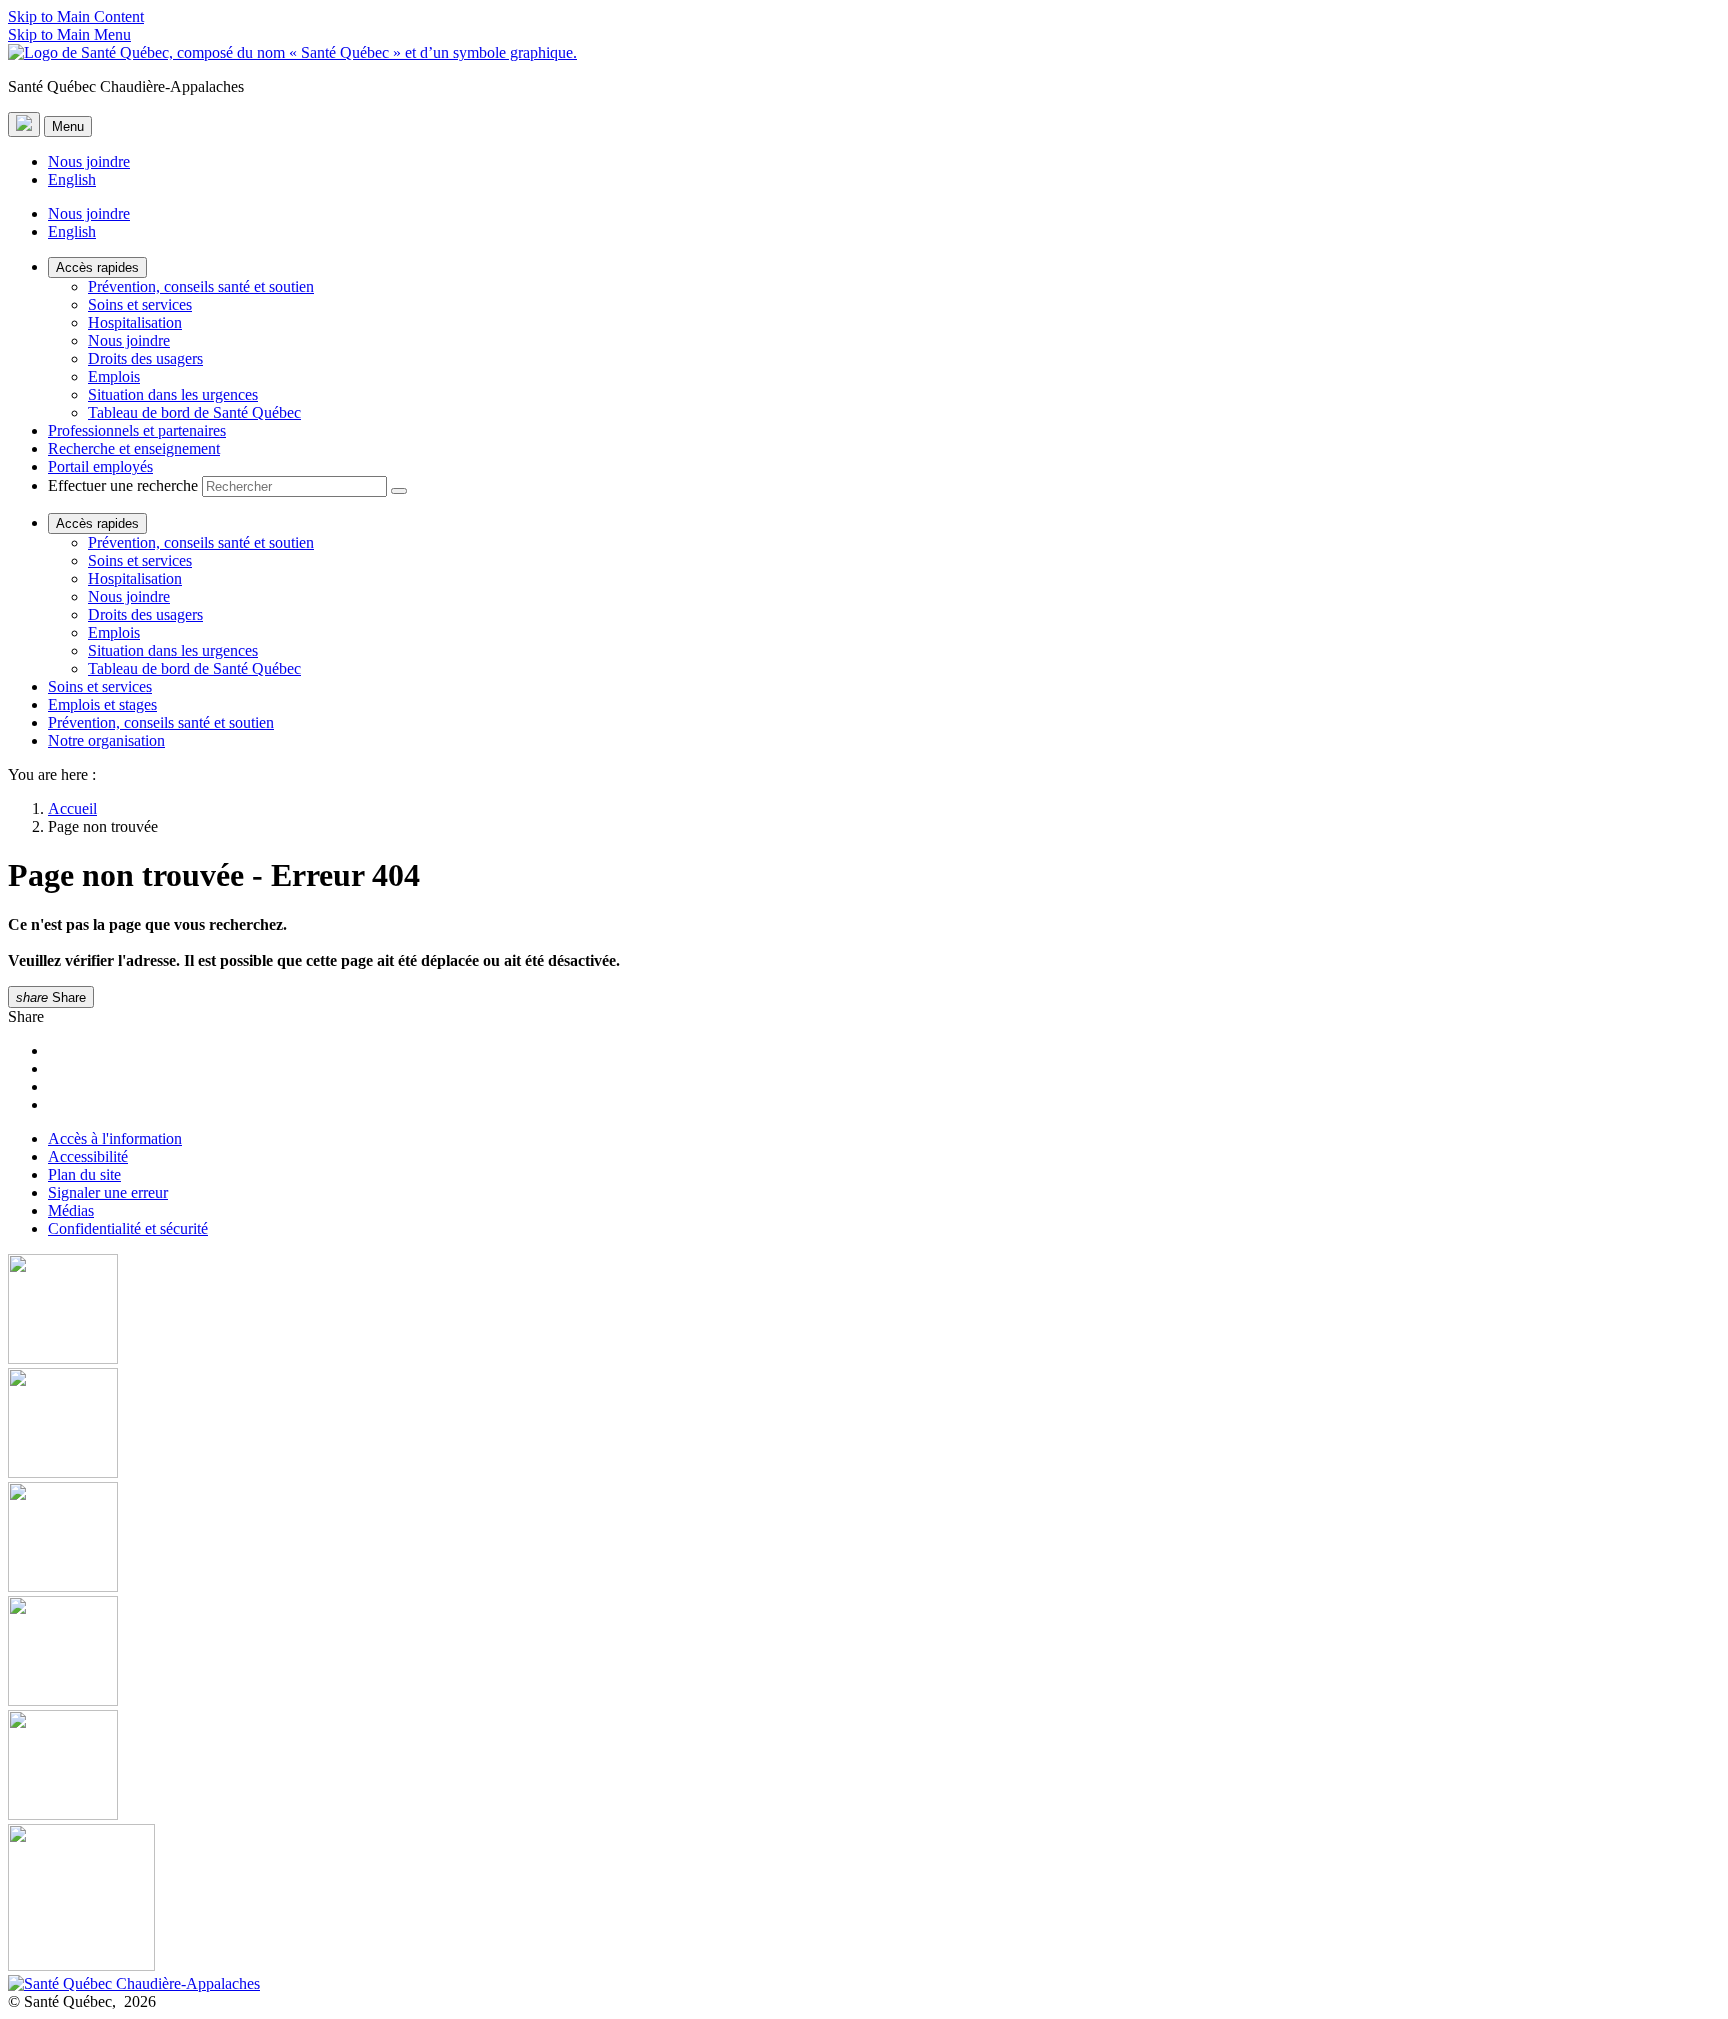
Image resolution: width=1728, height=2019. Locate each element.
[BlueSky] (864, 1899)
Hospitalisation (135, 322)
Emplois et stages (102, 704)
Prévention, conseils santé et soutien (201, 286)
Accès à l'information (115, 1138)
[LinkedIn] (864, 1767)
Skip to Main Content (76, 16)
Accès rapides (97, 267)
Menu (68, 126)
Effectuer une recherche (123, 485)
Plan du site (84, 1174)
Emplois (114, 376)
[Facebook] (864, 1311)
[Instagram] (864, 1425)
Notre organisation (106, 740)
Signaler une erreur (108, 1192)
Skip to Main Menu (69, 34)
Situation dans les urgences (173, 394)
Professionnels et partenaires (137, 430)
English (72, 179)
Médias (71, 1210)
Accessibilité (88, 1156)
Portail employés (100, 466)
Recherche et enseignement (134, 448)
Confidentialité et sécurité (128, 1228)
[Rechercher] (399, 491)
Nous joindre (89, 161)
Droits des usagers (145, 358)
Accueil (72, 808)
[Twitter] (864, 1653)
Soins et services (140, 304)
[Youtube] (864, 1539)
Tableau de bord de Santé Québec (194, 412)
